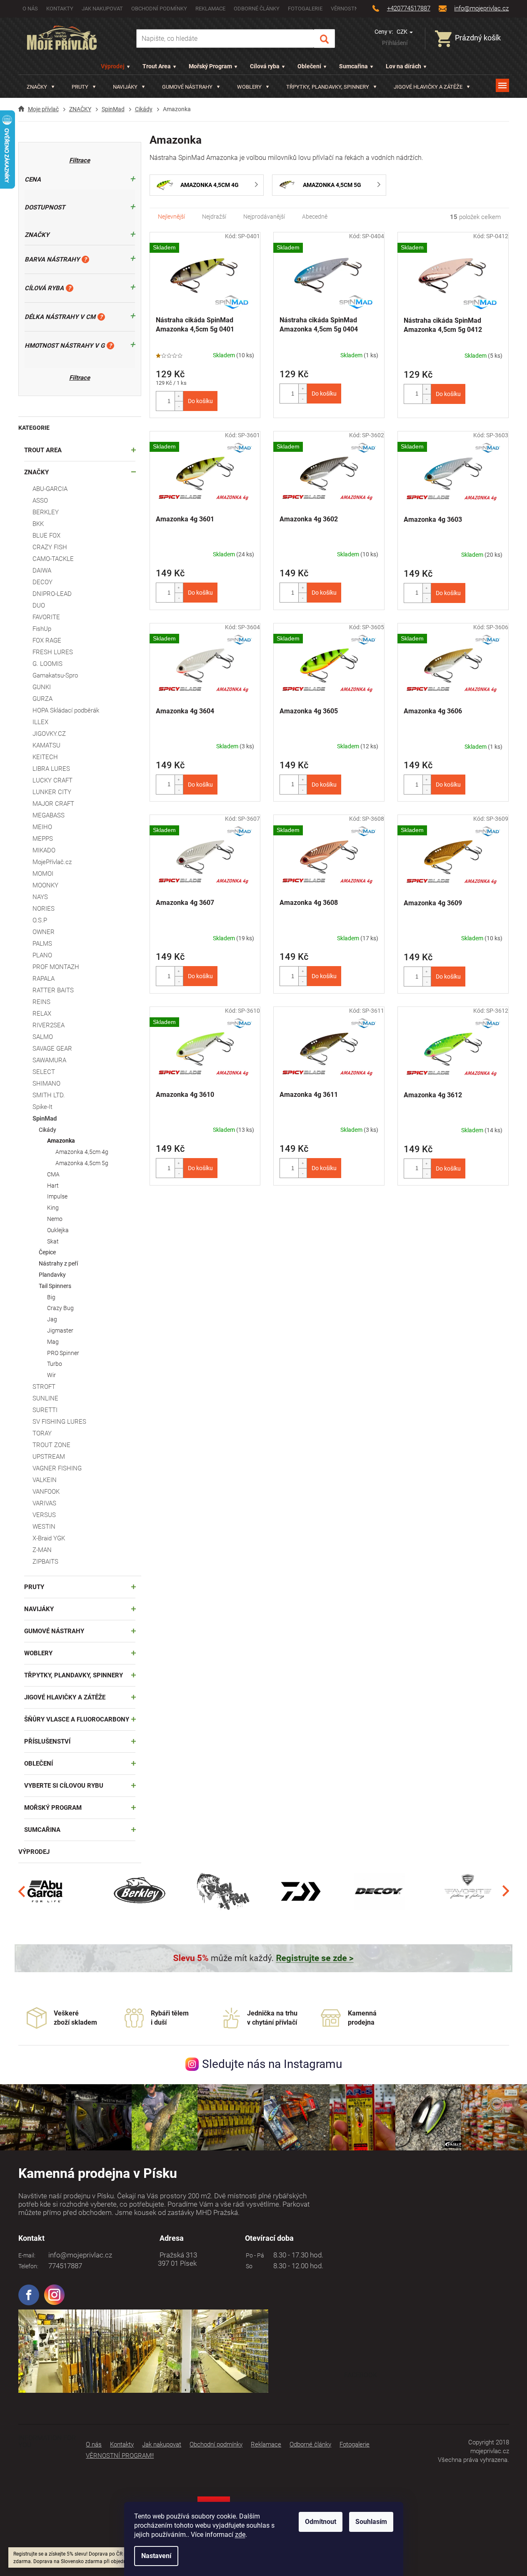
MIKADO (44, 850)
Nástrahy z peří (58, 1263)
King (53, 1208)
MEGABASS (49, 815)
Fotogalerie (305, 9)
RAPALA (44, 979)
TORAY (42, 1433)
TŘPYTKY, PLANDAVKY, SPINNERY (74, 1675)
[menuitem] (41, 87)
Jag (52, 1319)
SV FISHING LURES (59, 1422)
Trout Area (157, 66)
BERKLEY (46, 512)
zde (240, 2535)
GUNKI (42, 687)
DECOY (42, 582)
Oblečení (309, 66)
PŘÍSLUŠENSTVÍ (47, 1741)
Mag (53, 1342)
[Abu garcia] (45, 1891)
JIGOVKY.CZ (49, 734)
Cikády (47, 1130)
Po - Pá (254, 2255)
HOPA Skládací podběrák (66, 710)
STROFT (44, 1387)
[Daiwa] (301, 1891)
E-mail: (27, 2255)
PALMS (42, 944)
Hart (53, 1186)
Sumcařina (353, 66)
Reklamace (210, 9)
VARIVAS (44, 1503)
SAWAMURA (49, 1060)
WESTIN (44, 1527)
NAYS (40, 897)
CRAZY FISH (50, 547)
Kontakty (60, 9)
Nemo (55, 1219)
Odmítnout (321, 2522)
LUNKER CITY (52, 792)
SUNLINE (45, 1398)
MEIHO (42, 827)
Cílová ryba (265, 66)
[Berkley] (141, 1891)
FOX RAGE (47, 640)
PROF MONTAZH (56, 967)
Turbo (55, 1364)
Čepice (47, 1252)
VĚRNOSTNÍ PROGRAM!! (120, 2456)
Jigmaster (60, 1330)
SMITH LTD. (49, 1095)
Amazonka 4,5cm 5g (82, 1163)
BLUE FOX (46, 536)
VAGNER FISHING (57, 1468)
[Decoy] (379, 1891)
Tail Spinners (55, 1286)
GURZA (42, 699)
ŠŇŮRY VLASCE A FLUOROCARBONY (77, 1719)
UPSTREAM (49, 1457)
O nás (30, 9)
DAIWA (42, 571)
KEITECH (45, 757)
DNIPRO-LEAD (52, 594)
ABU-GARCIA (50, 489)
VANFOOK (46, 1492)
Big (51, 1297)
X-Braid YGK (49, 1538)
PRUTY (34, 1587)
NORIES (44, 909)
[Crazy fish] (222, 1891)
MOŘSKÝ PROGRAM (53, 1808)
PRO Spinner (63, 1353)
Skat (53, 1241)
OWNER (44, 932)
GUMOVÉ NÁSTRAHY (54, 1631)
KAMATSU (46, 745)
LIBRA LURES (51, 769)
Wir (51, 1375)
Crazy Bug (60, 1308)
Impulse (57, 1196)
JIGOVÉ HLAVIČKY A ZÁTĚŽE (65, 1697)
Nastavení (156, 2556)
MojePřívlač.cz (52, 862)
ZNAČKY (36, 472)
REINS (41, 1002)
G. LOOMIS (47, 664)
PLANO (42, 955)
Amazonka (61, 1141)
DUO (39, 605)
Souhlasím (371, 2522)
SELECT (44, 1072)
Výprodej (113, 66)
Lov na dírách (403, 66)
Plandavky (52, 1275)
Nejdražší (214, 217)
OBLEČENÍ (39, 1764)
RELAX (42, 1014)
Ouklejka (58, 1230)
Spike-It (42, 1107)
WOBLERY (38, 1653)
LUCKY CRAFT (52, 780)
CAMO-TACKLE (53, 559)
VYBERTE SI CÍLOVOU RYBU (64, 1786)
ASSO (40, 501)
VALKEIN (45, 1480)
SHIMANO (46, 1084)
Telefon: (28, 2266)
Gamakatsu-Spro (55, 675)
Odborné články (257, 9)
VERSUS (44, 1515)
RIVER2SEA (49, 1025)
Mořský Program (210, 66)
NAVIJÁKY (39, 1609)
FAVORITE (46, 617)
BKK (38, 524)
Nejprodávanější (264, 217)
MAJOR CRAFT (53, 804)
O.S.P (40, 920)
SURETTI (45, 1410)
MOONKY (45, 885)
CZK (403, 32)
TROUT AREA (43, 450)
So (248, 2266)
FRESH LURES (53, 652)
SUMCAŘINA (42, 1830)
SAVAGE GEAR (52, 1049)
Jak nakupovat (102, 9)
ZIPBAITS (45, 1562)
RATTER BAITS (53, 990)
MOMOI (43, 874)
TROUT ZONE (51, 1445)
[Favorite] (468, 1891)
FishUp (42, 629)
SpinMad (45, 1119)
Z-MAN (42, 1550)
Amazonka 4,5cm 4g (82, 1152)
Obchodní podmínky (159, 9)
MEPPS (43, 839)
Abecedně (315, 217)
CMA (53, 1174)
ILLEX (40, 722)
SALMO (43, 1037)
